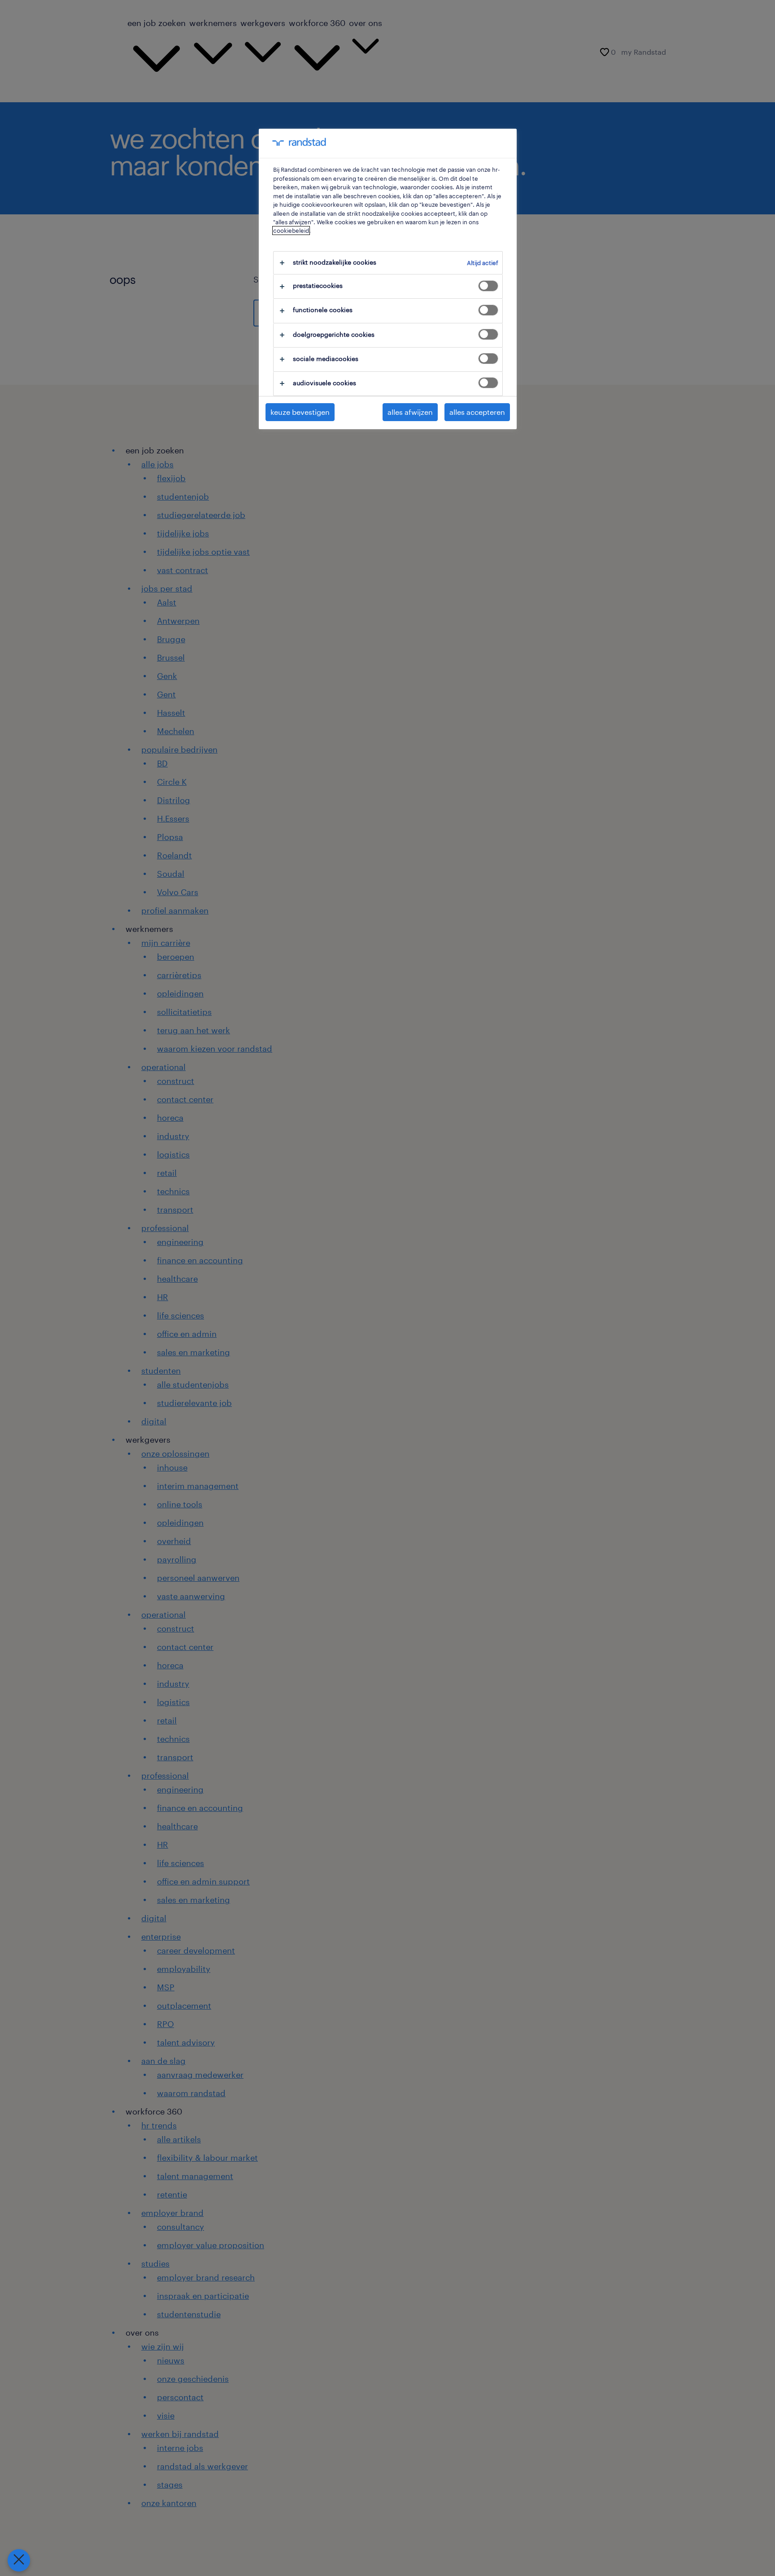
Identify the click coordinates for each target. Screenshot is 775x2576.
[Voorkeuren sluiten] (19, 2560)
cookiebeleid (291, 231)
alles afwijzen (410, 412)
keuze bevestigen (300, 412)
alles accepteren (477, 412)
